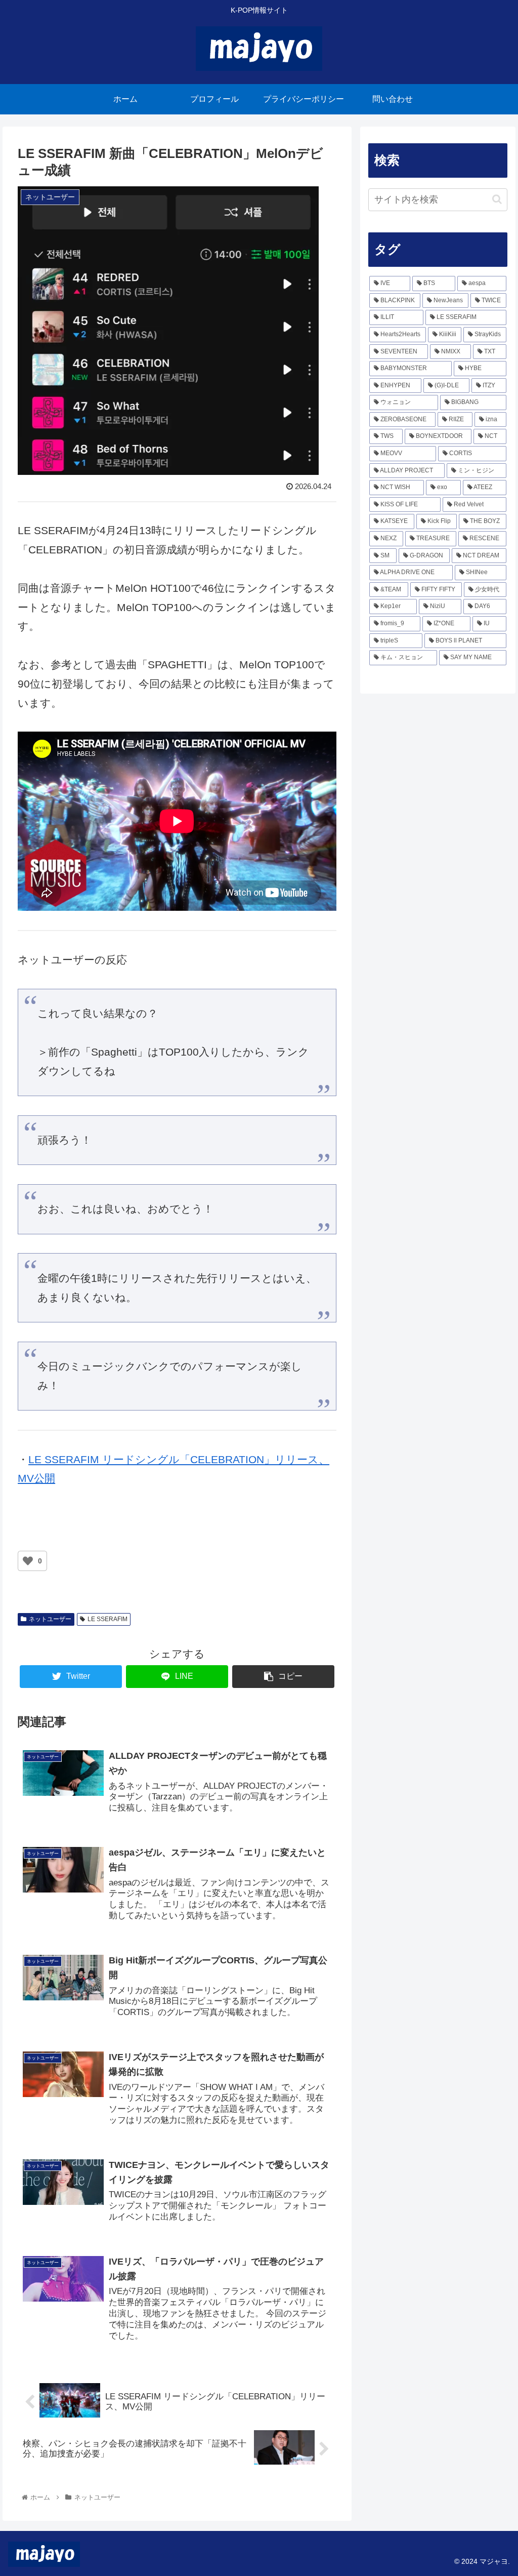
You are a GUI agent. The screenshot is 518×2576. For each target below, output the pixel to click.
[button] (497, 199)
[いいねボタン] (28, 1561)
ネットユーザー (50, 1619)
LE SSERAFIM (107, 1619)
